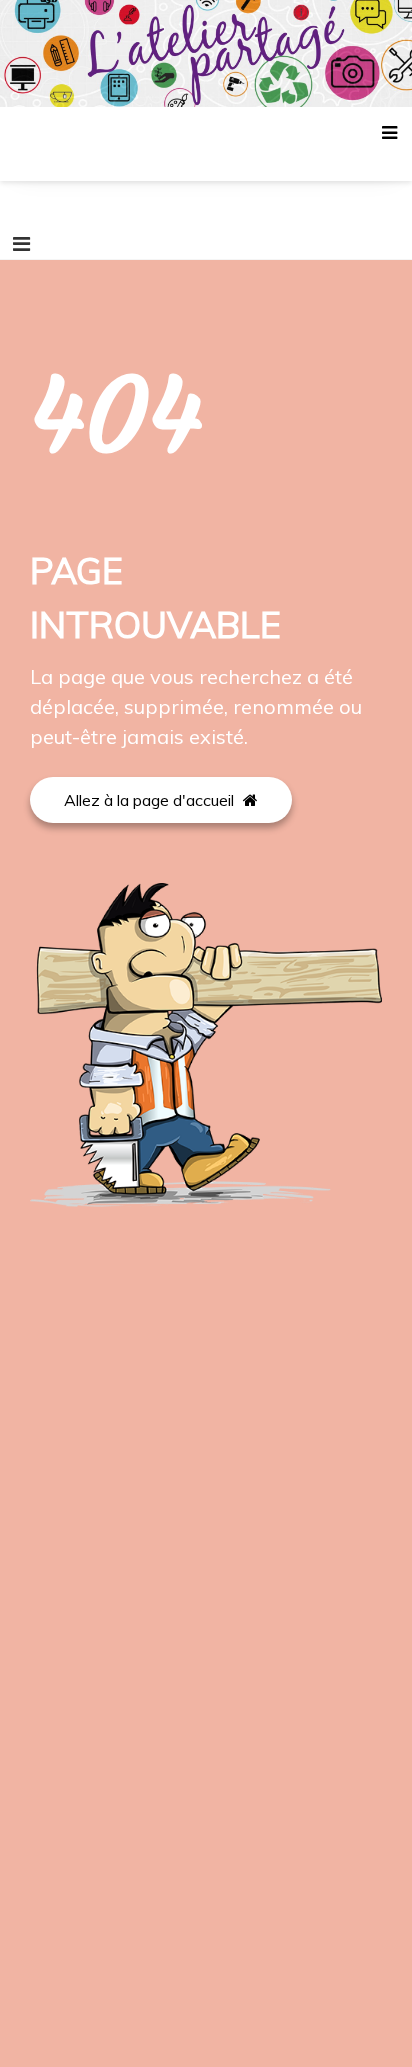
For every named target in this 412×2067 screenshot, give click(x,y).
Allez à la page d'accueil (151, 800)
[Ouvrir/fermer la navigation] (21, 244)
